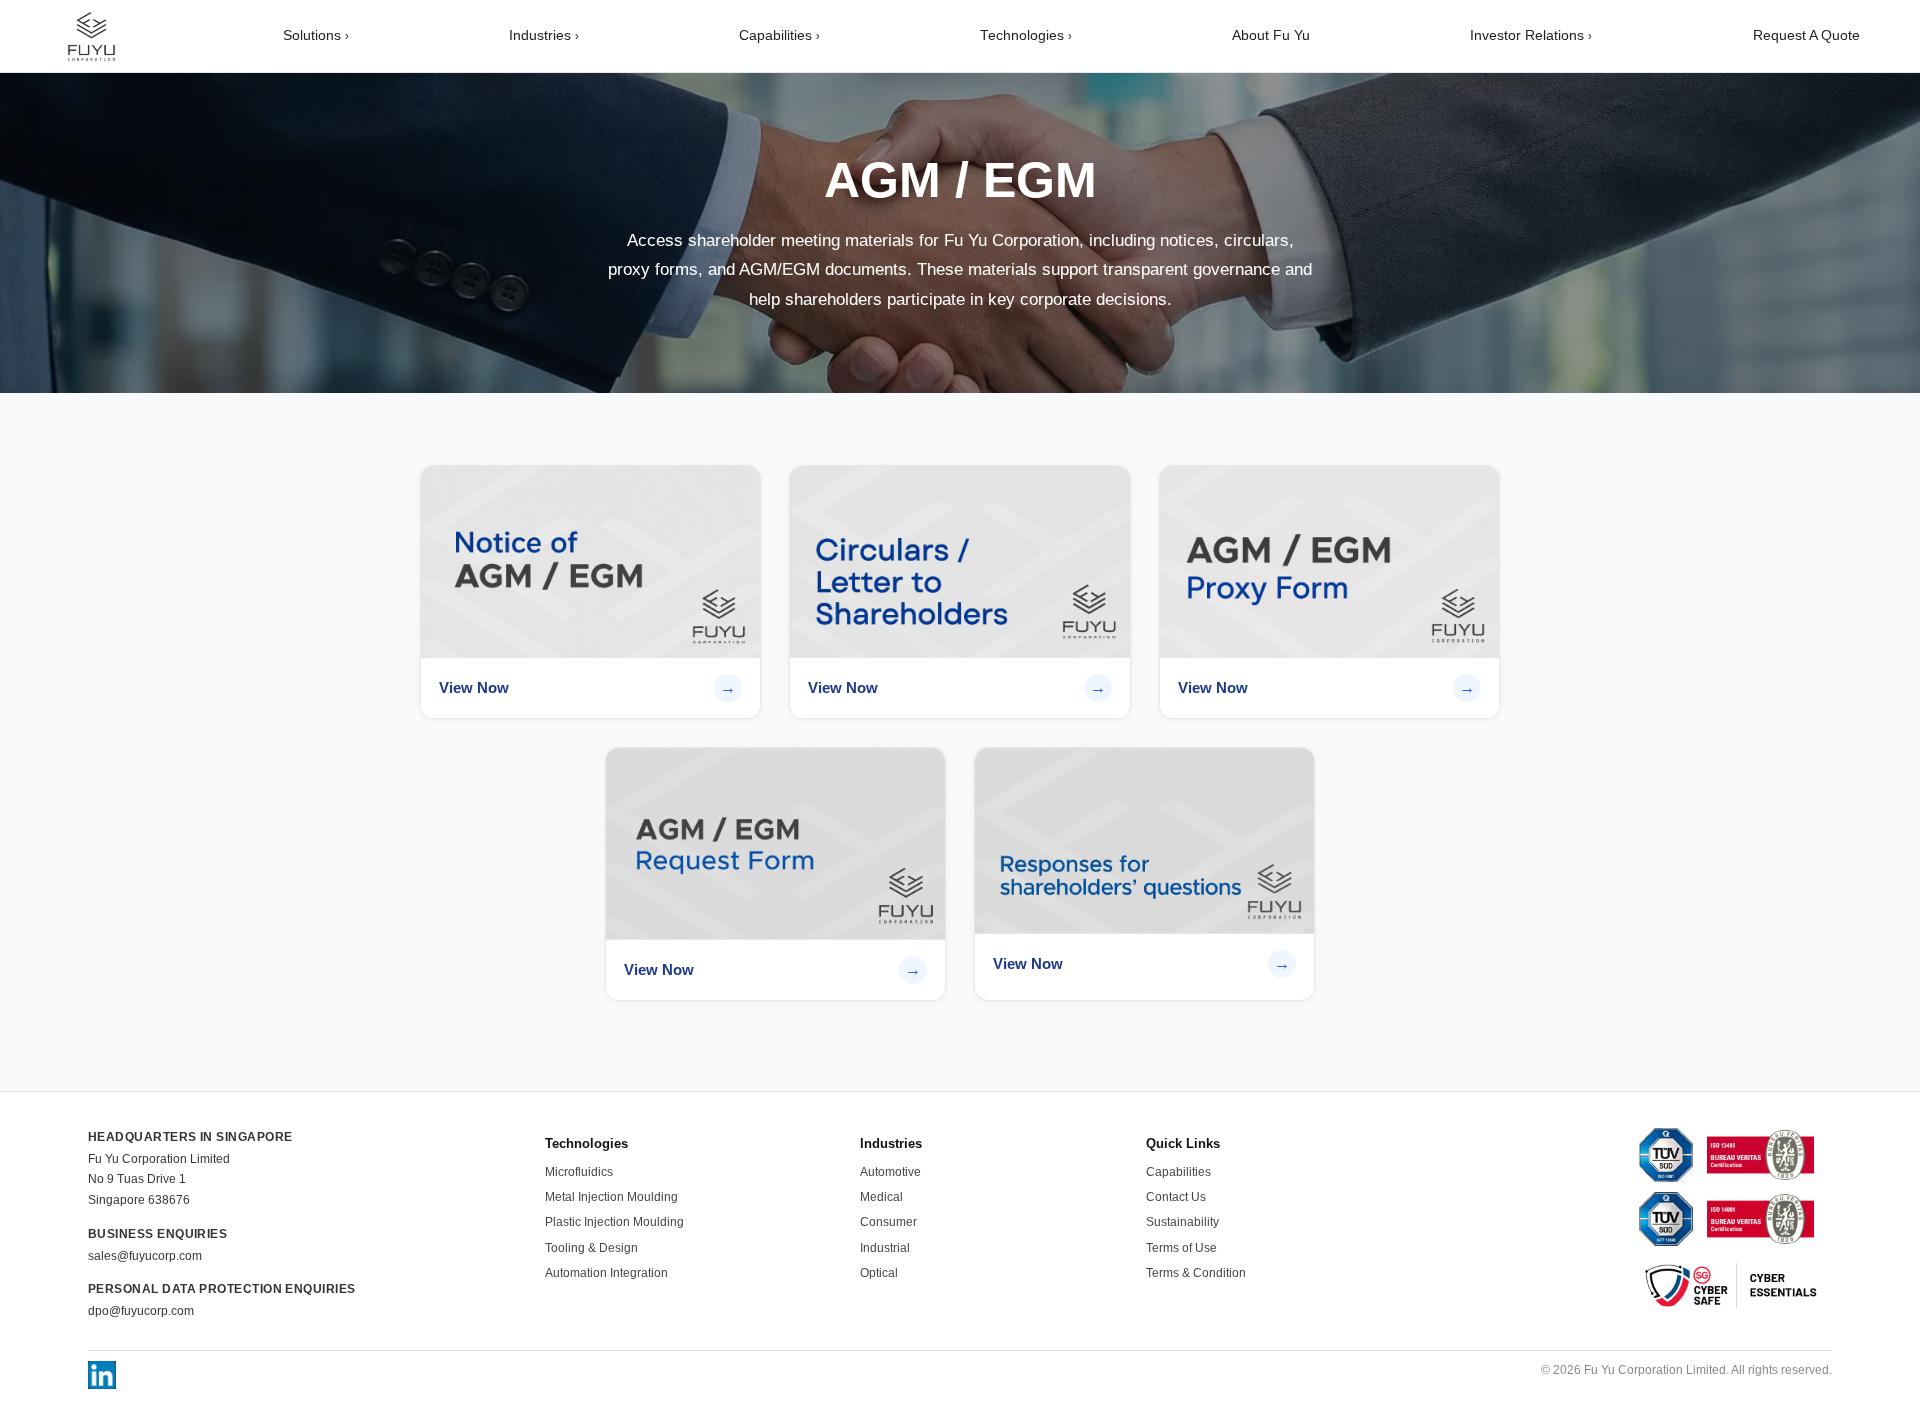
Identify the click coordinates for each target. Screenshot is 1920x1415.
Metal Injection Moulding (611, 1197)
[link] (590, 592)
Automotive (890, 1172)
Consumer (888, 1222)
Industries (544, 35)
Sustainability (1182, 1222)
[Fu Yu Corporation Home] (91, 36)
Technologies (1026, 35)
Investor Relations (1531, 35)
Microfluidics (579, 1172)
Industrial (885, 1248)
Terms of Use (1181, 1248)
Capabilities (779, 35)
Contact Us (1176, 1197)
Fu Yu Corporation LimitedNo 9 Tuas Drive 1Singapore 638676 (159, 1179)
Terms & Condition (1196, 1273)
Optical (879, 1273)
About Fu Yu (1271, 35)
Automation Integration (606, 1273)
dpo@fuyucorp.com (141, 1311)
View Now (474, 687)
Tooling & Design (591, 1248)
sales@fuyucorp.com (145, 1256)
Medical (881, 1197)
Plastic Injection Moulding (614, 1222)
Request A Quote (1806, 35)
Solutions (316, 35)
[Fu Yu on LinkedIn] (102, 1375)
